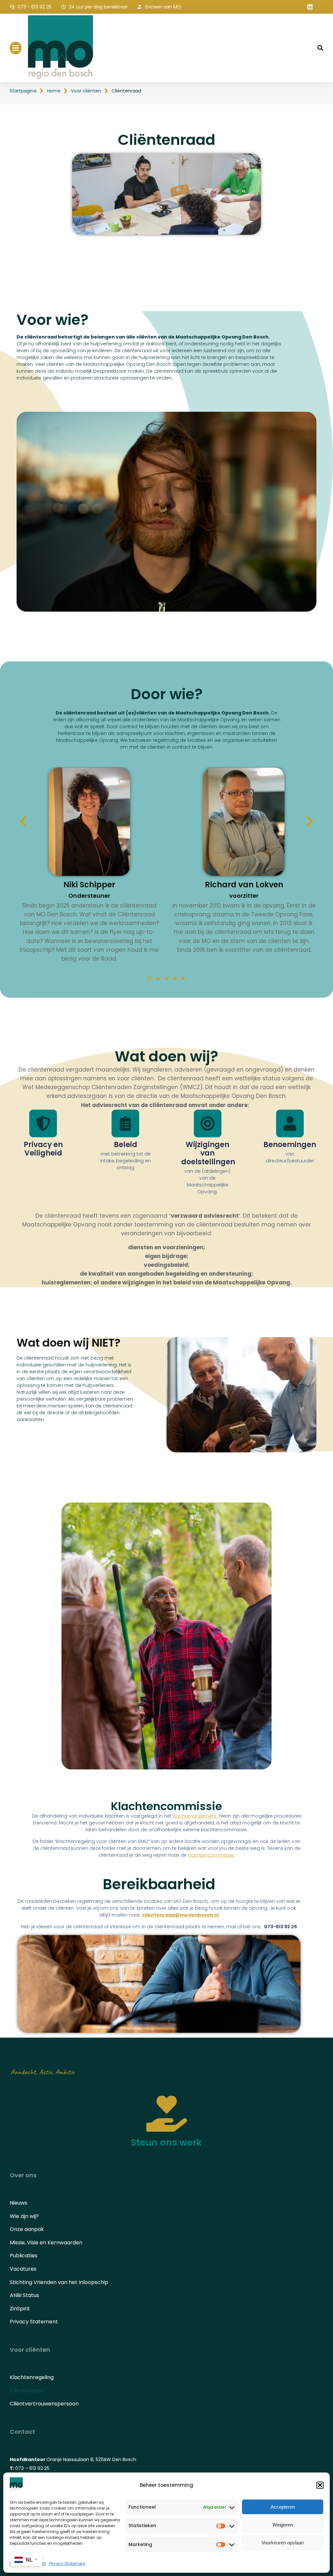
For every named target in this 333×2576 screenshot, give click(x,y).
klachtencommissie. (211, 1855)
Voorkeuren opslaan (283, 2543)
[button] (320, 2485)
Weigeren (283, 2525)
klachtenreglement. (195, 1816)
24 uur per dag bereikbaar (98, 7)
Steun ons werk (166, 2143)
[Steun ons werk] (167, 2114)
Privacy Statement (67, 2563)
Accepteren (283, 2507)
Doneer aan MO (163, 7)
